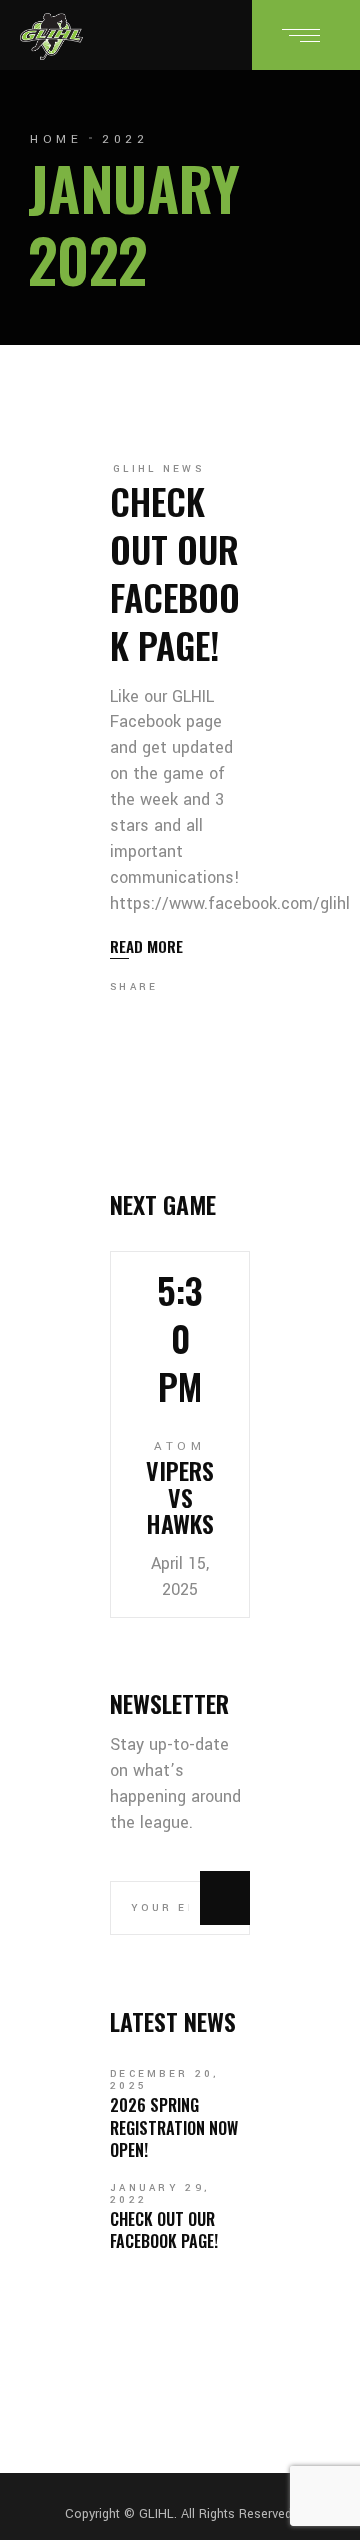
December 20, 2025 (165, 2080)
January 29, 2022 (160, 2194)
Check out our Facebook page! (175, 572)
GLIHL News (158, 469)
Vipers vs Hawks (180, 1496)
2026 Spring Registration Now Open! (174, 2127)
